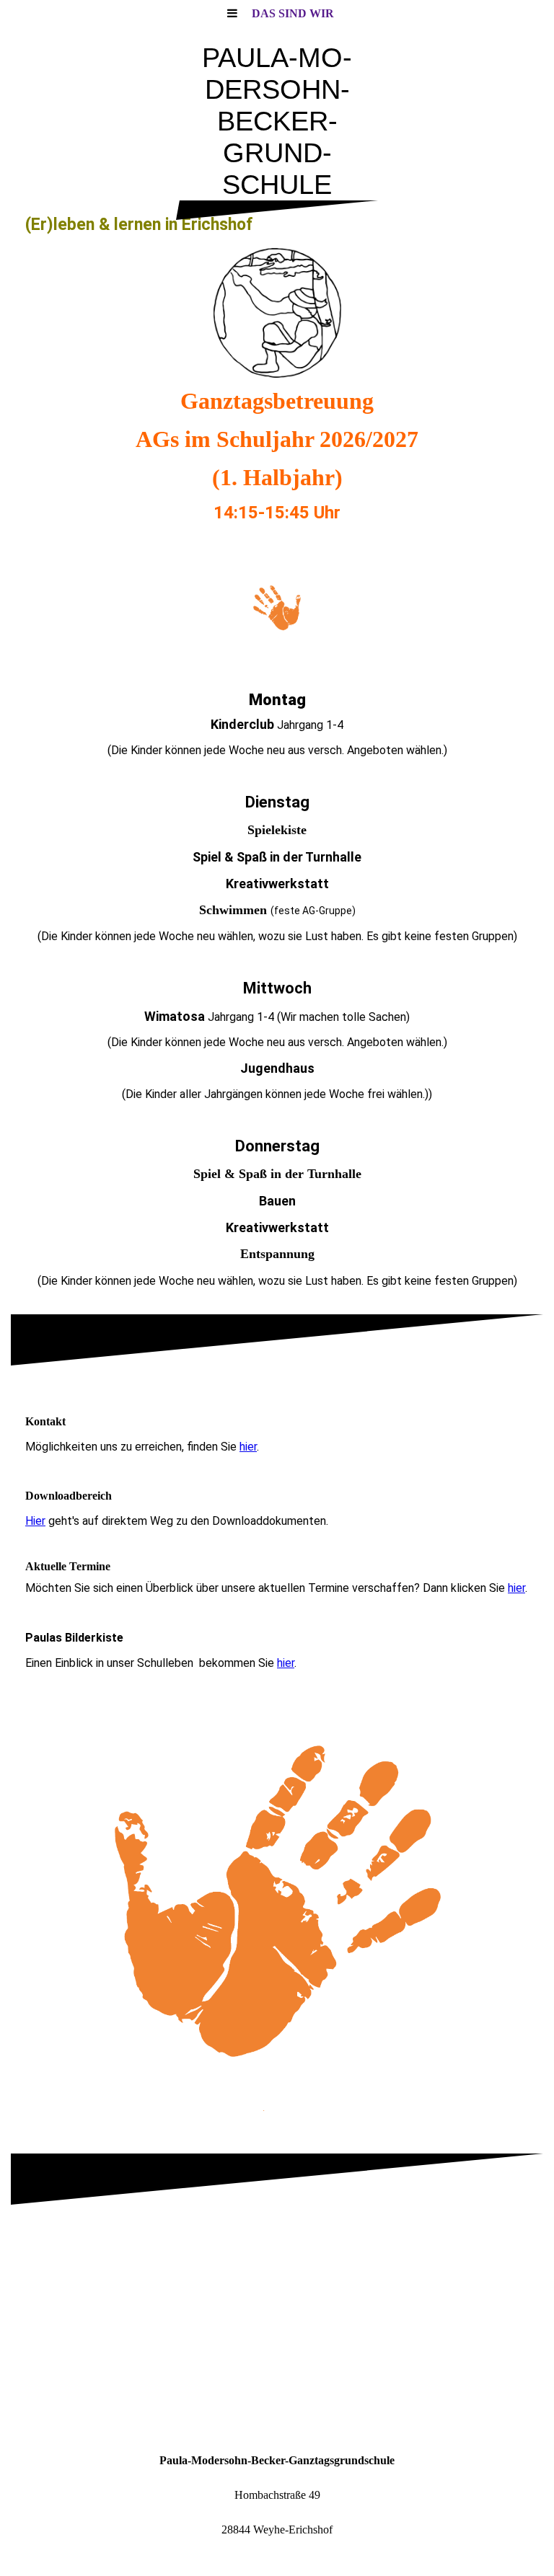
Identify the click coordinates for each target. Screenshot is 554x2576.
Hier (35, 1521)
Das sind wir (293, 13)
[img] (277, 313)
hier (248, 1447)
